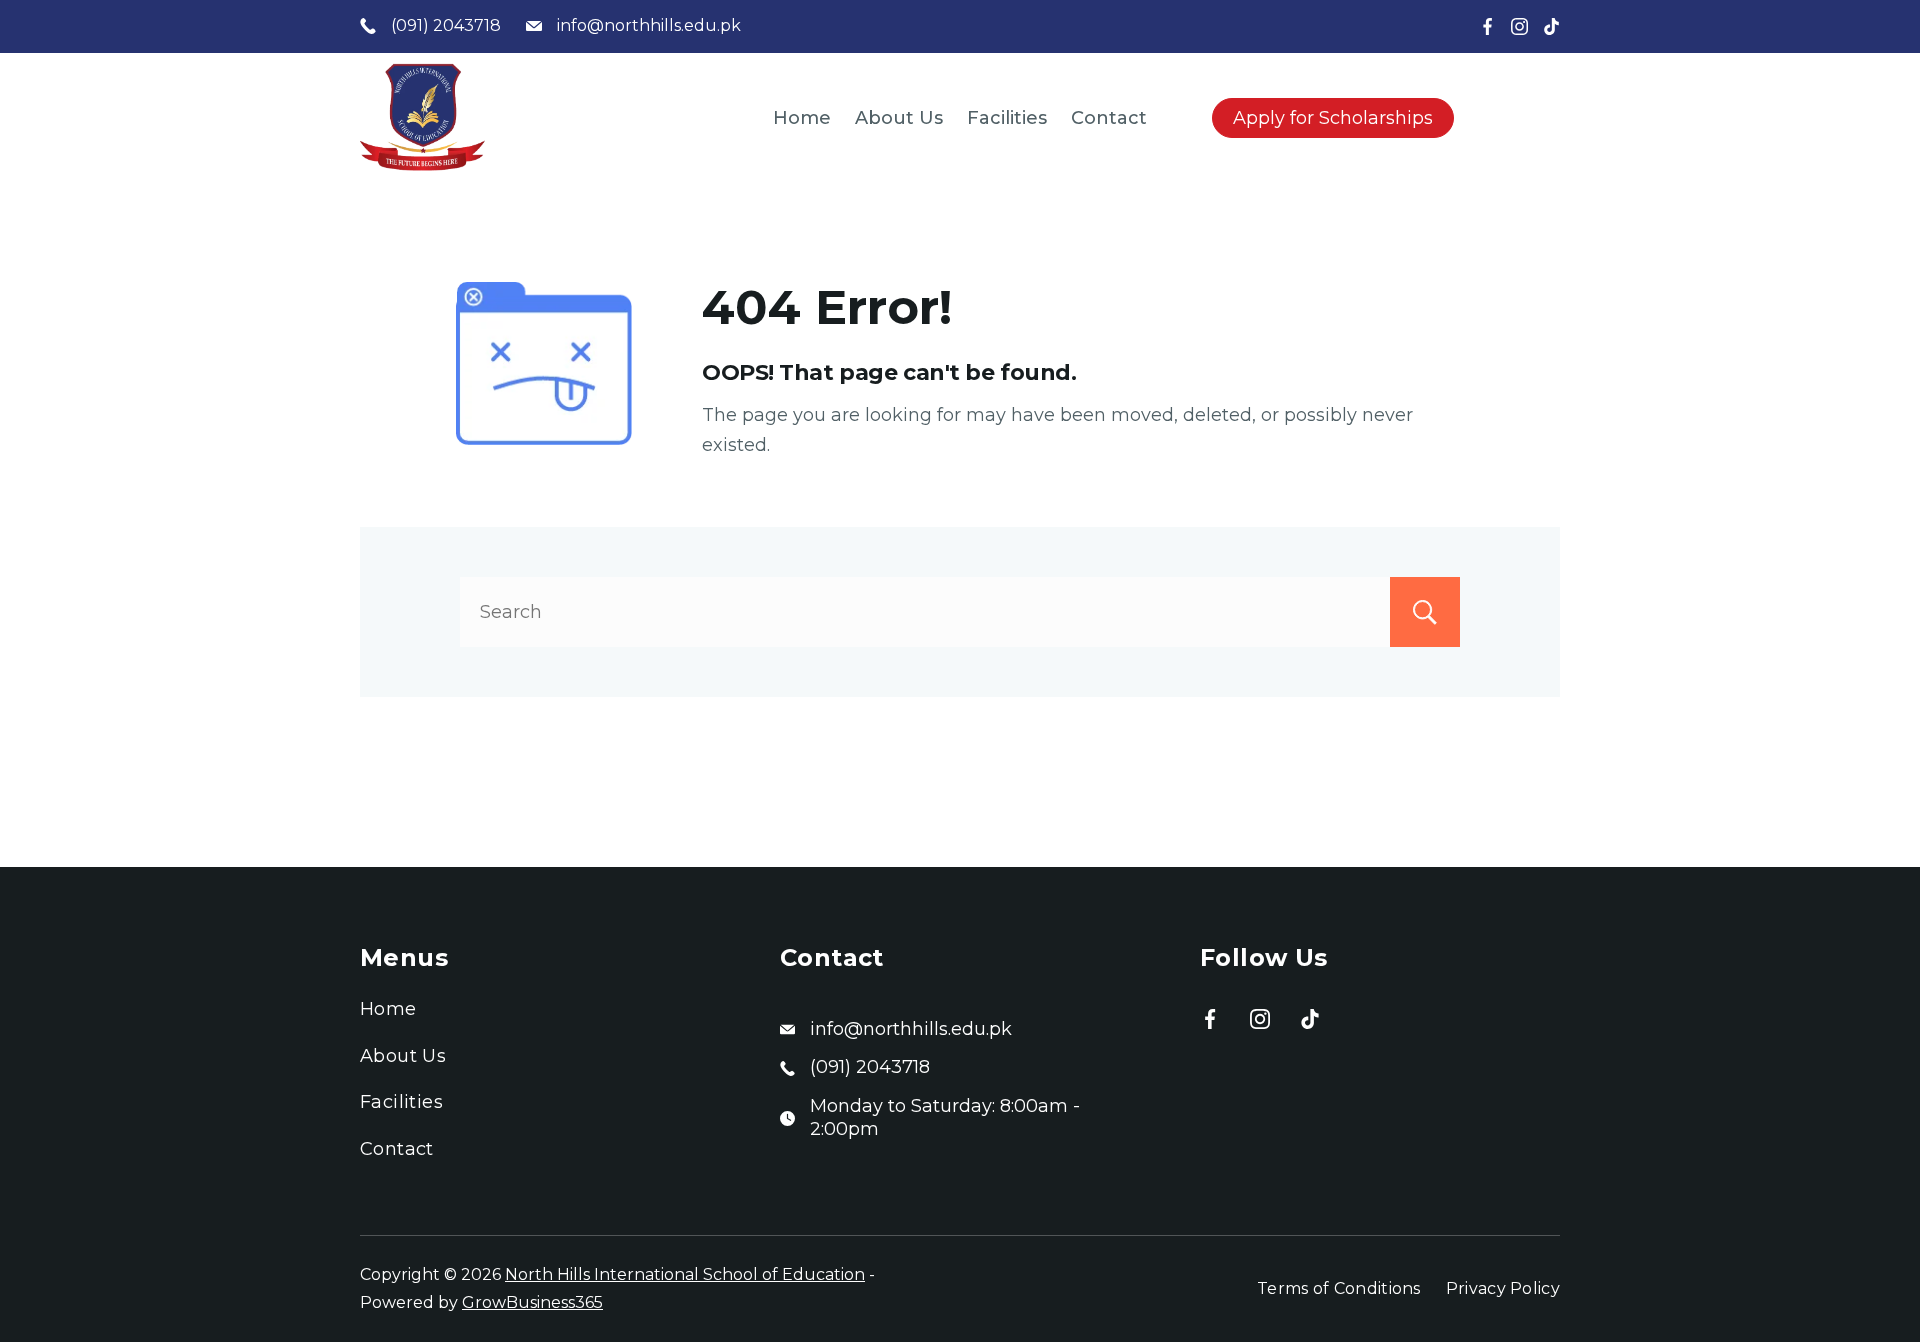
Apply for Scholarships (1333, 118)
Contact (1109, 118)
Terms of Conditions (1339, 1288)
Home (802, 118)
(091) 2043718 (446, 25)
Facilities (1007, 118)
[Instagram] (1519, 26)
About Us (899, 118)
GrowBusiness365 (532, 1302)
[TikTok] (1551, 26)
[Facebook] (1487, 26)
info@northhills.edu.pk (649, 25)
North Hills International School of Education (685, 1274)
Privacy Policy (1503, 1288)
